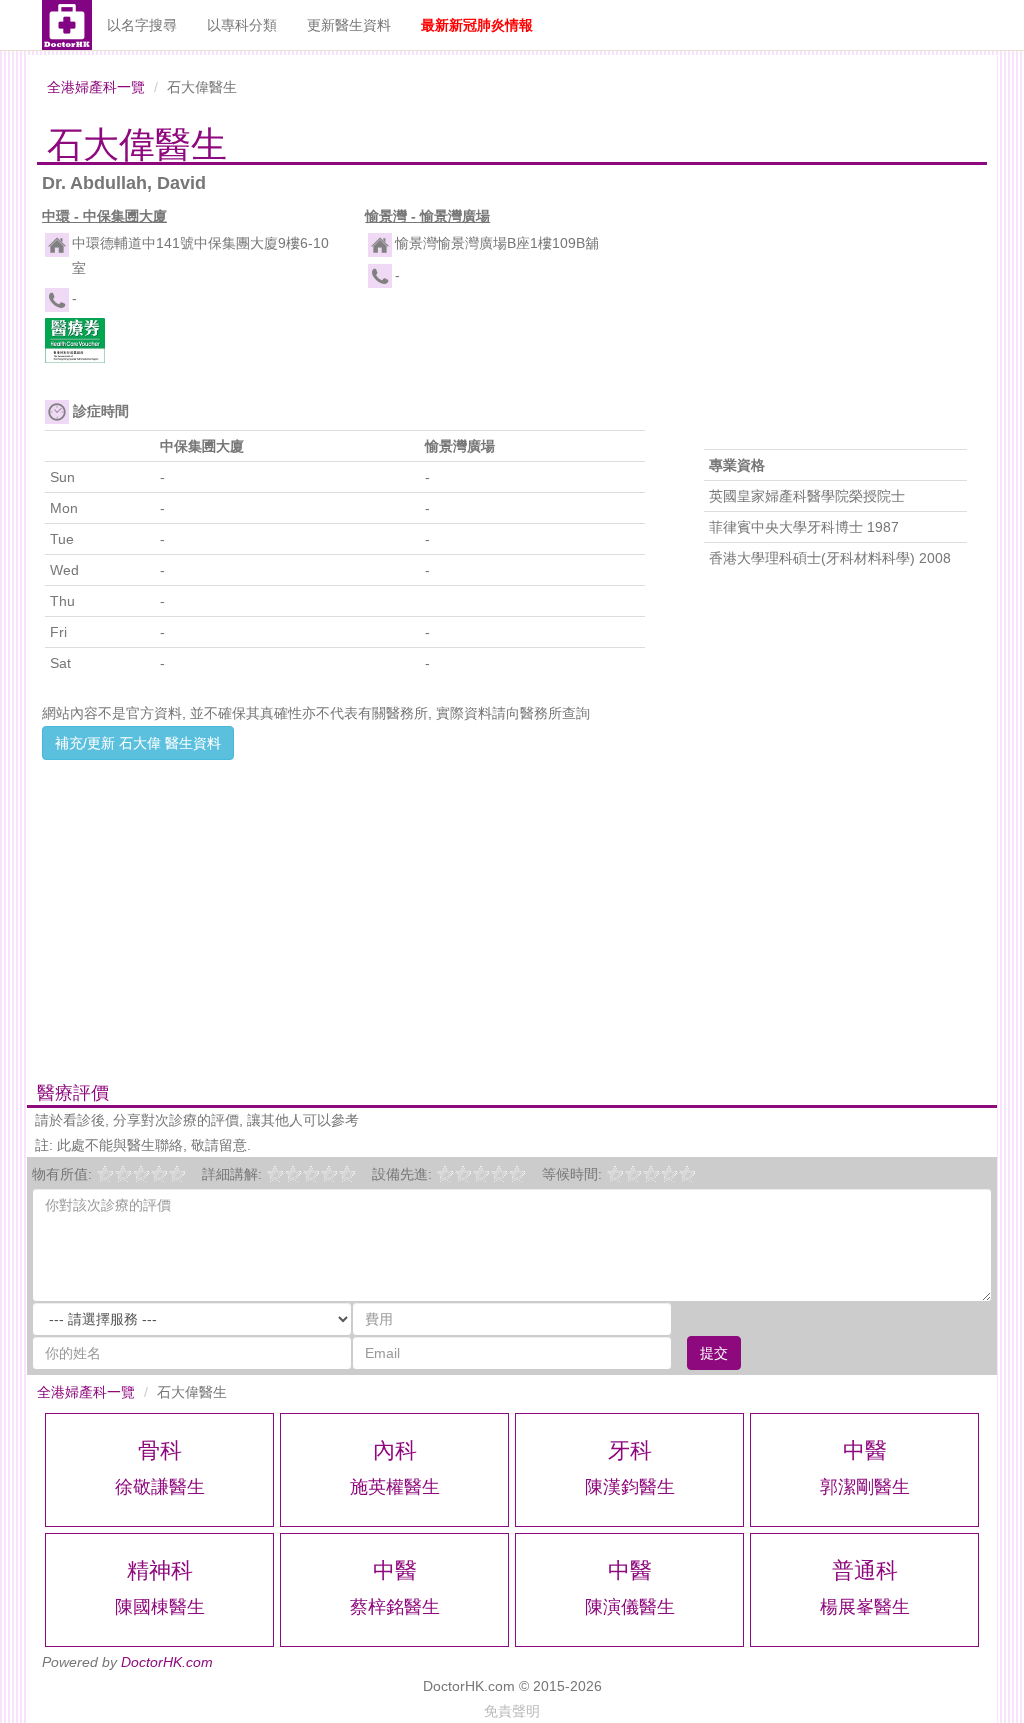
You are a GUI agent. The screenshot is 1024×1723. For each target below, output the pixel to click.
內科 (395, 1450)
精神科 (160, 1570)
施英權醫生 (395, 1487)
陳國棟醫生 (160, 1607)
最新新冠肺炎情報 (477, 25)
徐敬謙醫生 (160, 1487)
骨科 (160, 1450)
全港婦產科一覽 (96, 87)
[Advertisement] (350, 900)
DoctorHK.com (167, 1662)
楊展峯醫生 (865, 1607)
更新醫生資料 (349, 25)
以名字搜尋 (142, 25)
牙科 (630, 1450)
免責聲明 (512, 1711)
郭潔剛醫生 (865, 1487)
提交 (714, 1353)
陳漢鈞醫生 (630, 1487)
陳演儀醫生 (630, 1607)
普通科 (865, 1570)
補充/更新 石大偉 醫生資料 (138, 743)
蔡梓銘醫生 (395, 1607)
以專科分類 (242, 25)
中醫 (865, 1450)
